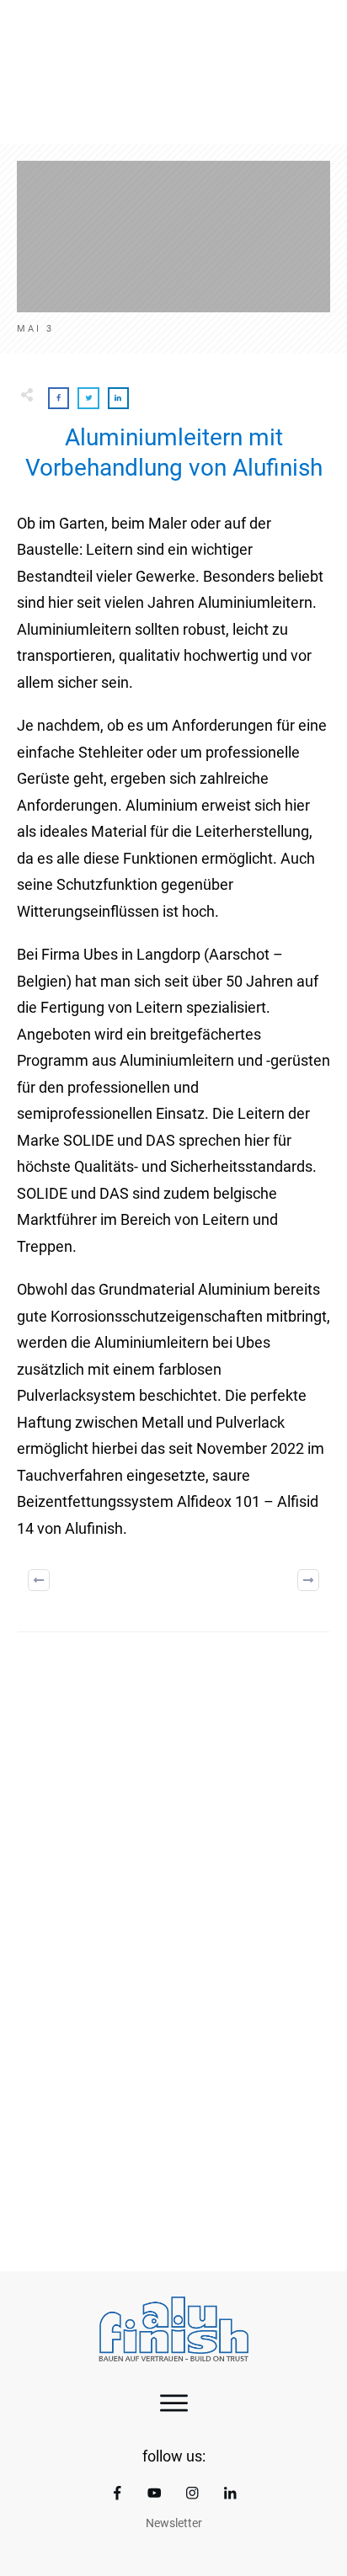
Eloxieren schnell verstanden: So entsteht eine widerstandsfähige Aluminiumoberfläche (173, 2126)
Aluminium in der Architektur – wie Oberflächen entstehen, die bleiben (173, 1889)
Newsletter (174, 2523)
